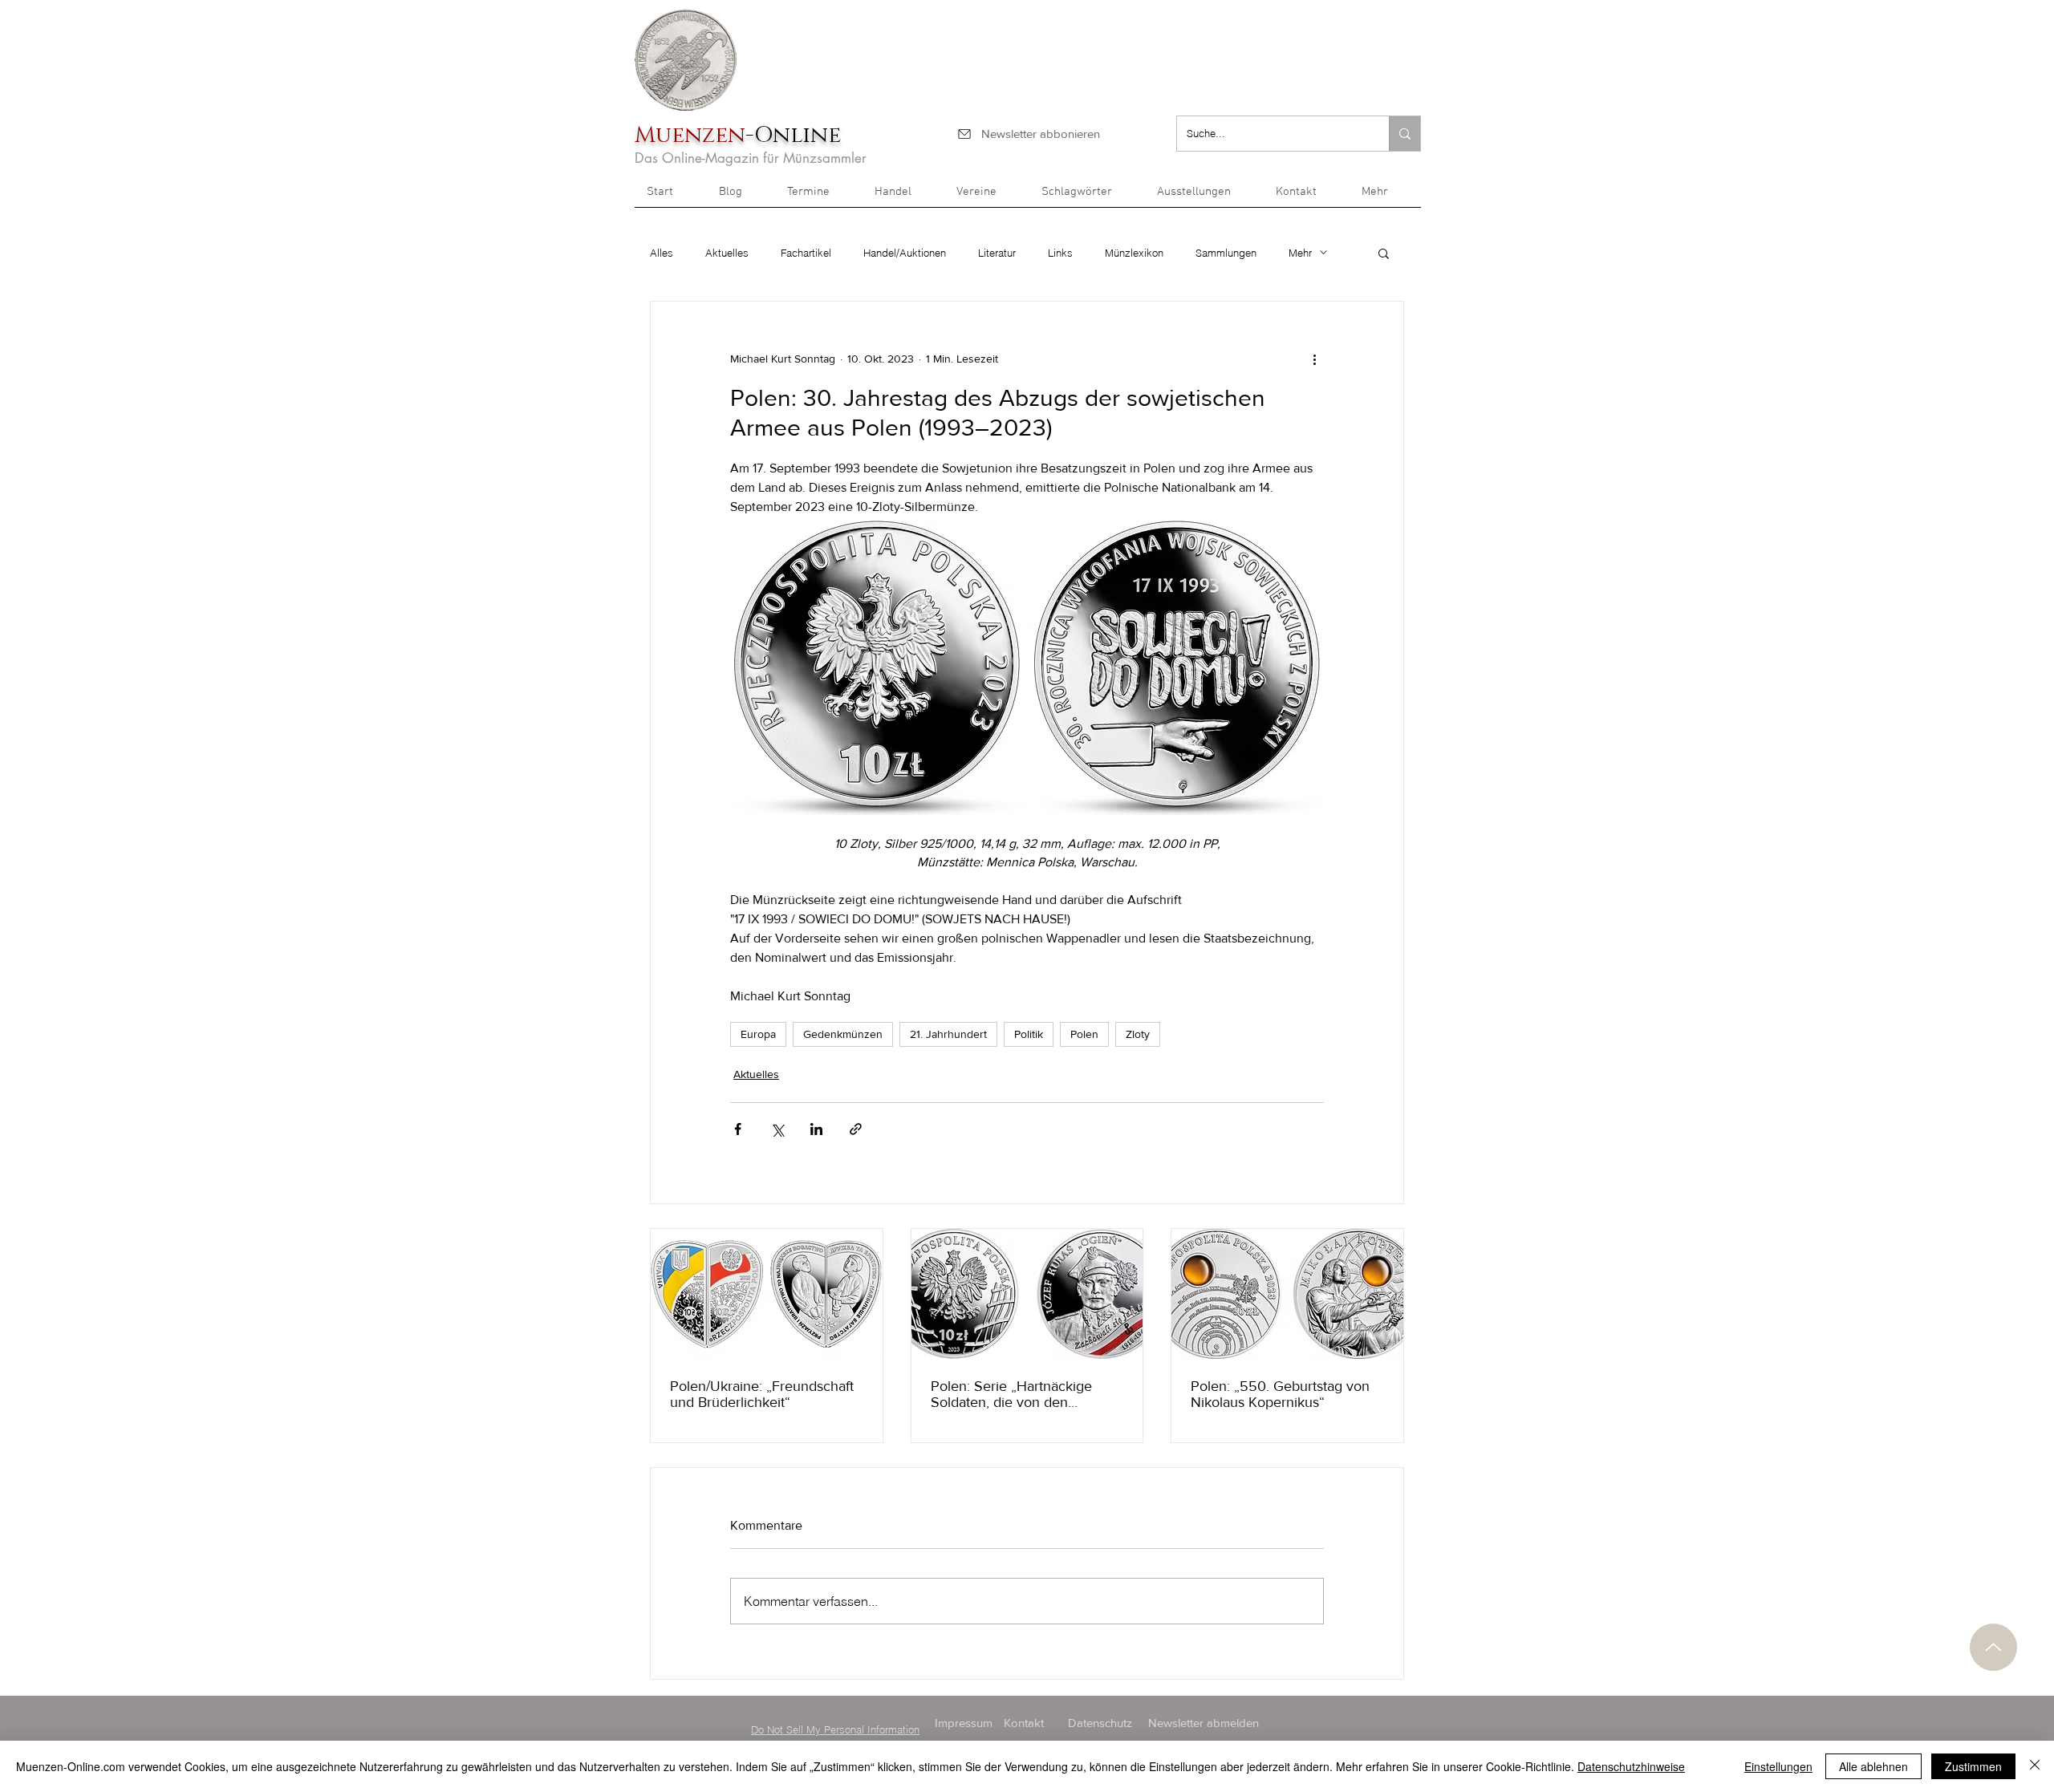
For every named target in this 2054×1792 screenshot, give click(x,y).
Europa (758, 1034)
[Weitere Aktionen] (1314, 359)
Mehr (1300, 253)
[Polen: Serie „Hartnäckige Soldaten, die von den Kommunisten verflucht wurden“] (1027, 1294)
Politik (1029, 1034)
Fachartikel (806, 253)
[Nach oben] (1993, 1647)
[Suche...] (1405, 134)
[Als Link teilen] (856, 1129)
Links (1060, 253)
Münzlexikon (1134, 253)
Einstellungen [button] (1778, 1766)
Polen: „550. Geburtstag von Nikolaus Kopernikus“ (1280, 1394)
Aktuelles (727, 253)
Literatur (997, 253)
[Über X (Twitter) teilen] (777, 1129)
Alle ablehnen (1873, 1766)
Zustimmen (1973, 1766)
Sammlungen (1226, 253)
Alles (662, 253)
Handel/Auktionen (905, 253)
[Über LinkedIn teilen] (816, 1129)
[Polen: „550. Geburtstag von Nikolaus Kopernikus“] (1287, 1294)
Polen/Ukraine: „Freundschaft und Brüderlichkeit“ (762, 1394)
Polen (1084, 1034)
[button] (1385, 197)
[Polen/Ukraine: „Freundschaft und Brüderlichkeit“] (767, 1294)
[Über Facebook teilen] (738, 1129)
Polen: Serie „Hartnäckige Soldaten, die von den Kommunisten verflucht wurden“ (1011, 1394)
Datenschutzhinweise (1631, 1766)
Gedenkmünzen (843, 1034)
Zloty (1138, 1034)
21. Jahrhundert (948, 1034)
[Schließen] (2035, 1766)
